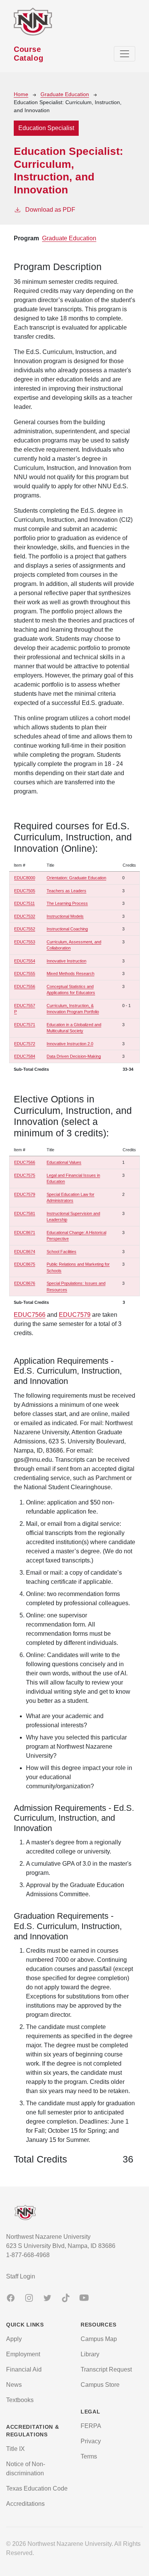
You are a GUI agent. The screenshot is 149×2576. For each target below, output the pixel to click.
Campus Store (100, 2385)
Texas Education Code (37, 2488)
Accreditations (25, 2504)
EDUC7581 (25, 1213)
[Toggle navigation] (125, 54)
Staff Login (21, 2276)
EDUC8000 (25, 878)
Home (21, 94)
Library (90, 2354)
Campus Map (99, 2339)
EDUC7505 (25, 891)
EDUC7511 (24, 903)
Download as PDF (50, 210)
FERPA (91, 2426)
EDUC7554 (25, 961)
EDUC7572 (25, 1044)
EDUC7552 (25, 929)
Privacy (91, 2441)
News (14, 2385)
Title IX (15, 2449)
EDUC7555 (25, 973)
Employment (23, 2354)
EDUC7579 (25, 1194)
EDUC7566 (25, 1162)
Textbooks (20, 2400)
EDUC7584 (25, 1056)
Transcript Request (106, 2369)
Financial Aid (24, 2369)
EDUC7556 (25, 986)
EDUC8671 (25, 1232)
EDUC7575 (25, 1175)
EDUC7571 (25, 1025)
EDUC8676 (25, 1283)
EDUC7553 (25, 942)
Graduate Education (65, 94)
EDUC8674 (25, 1252)
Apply (14, 2339)
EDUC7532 (25, 916)
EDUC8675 (25, 1264)
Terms (89, 2456)
